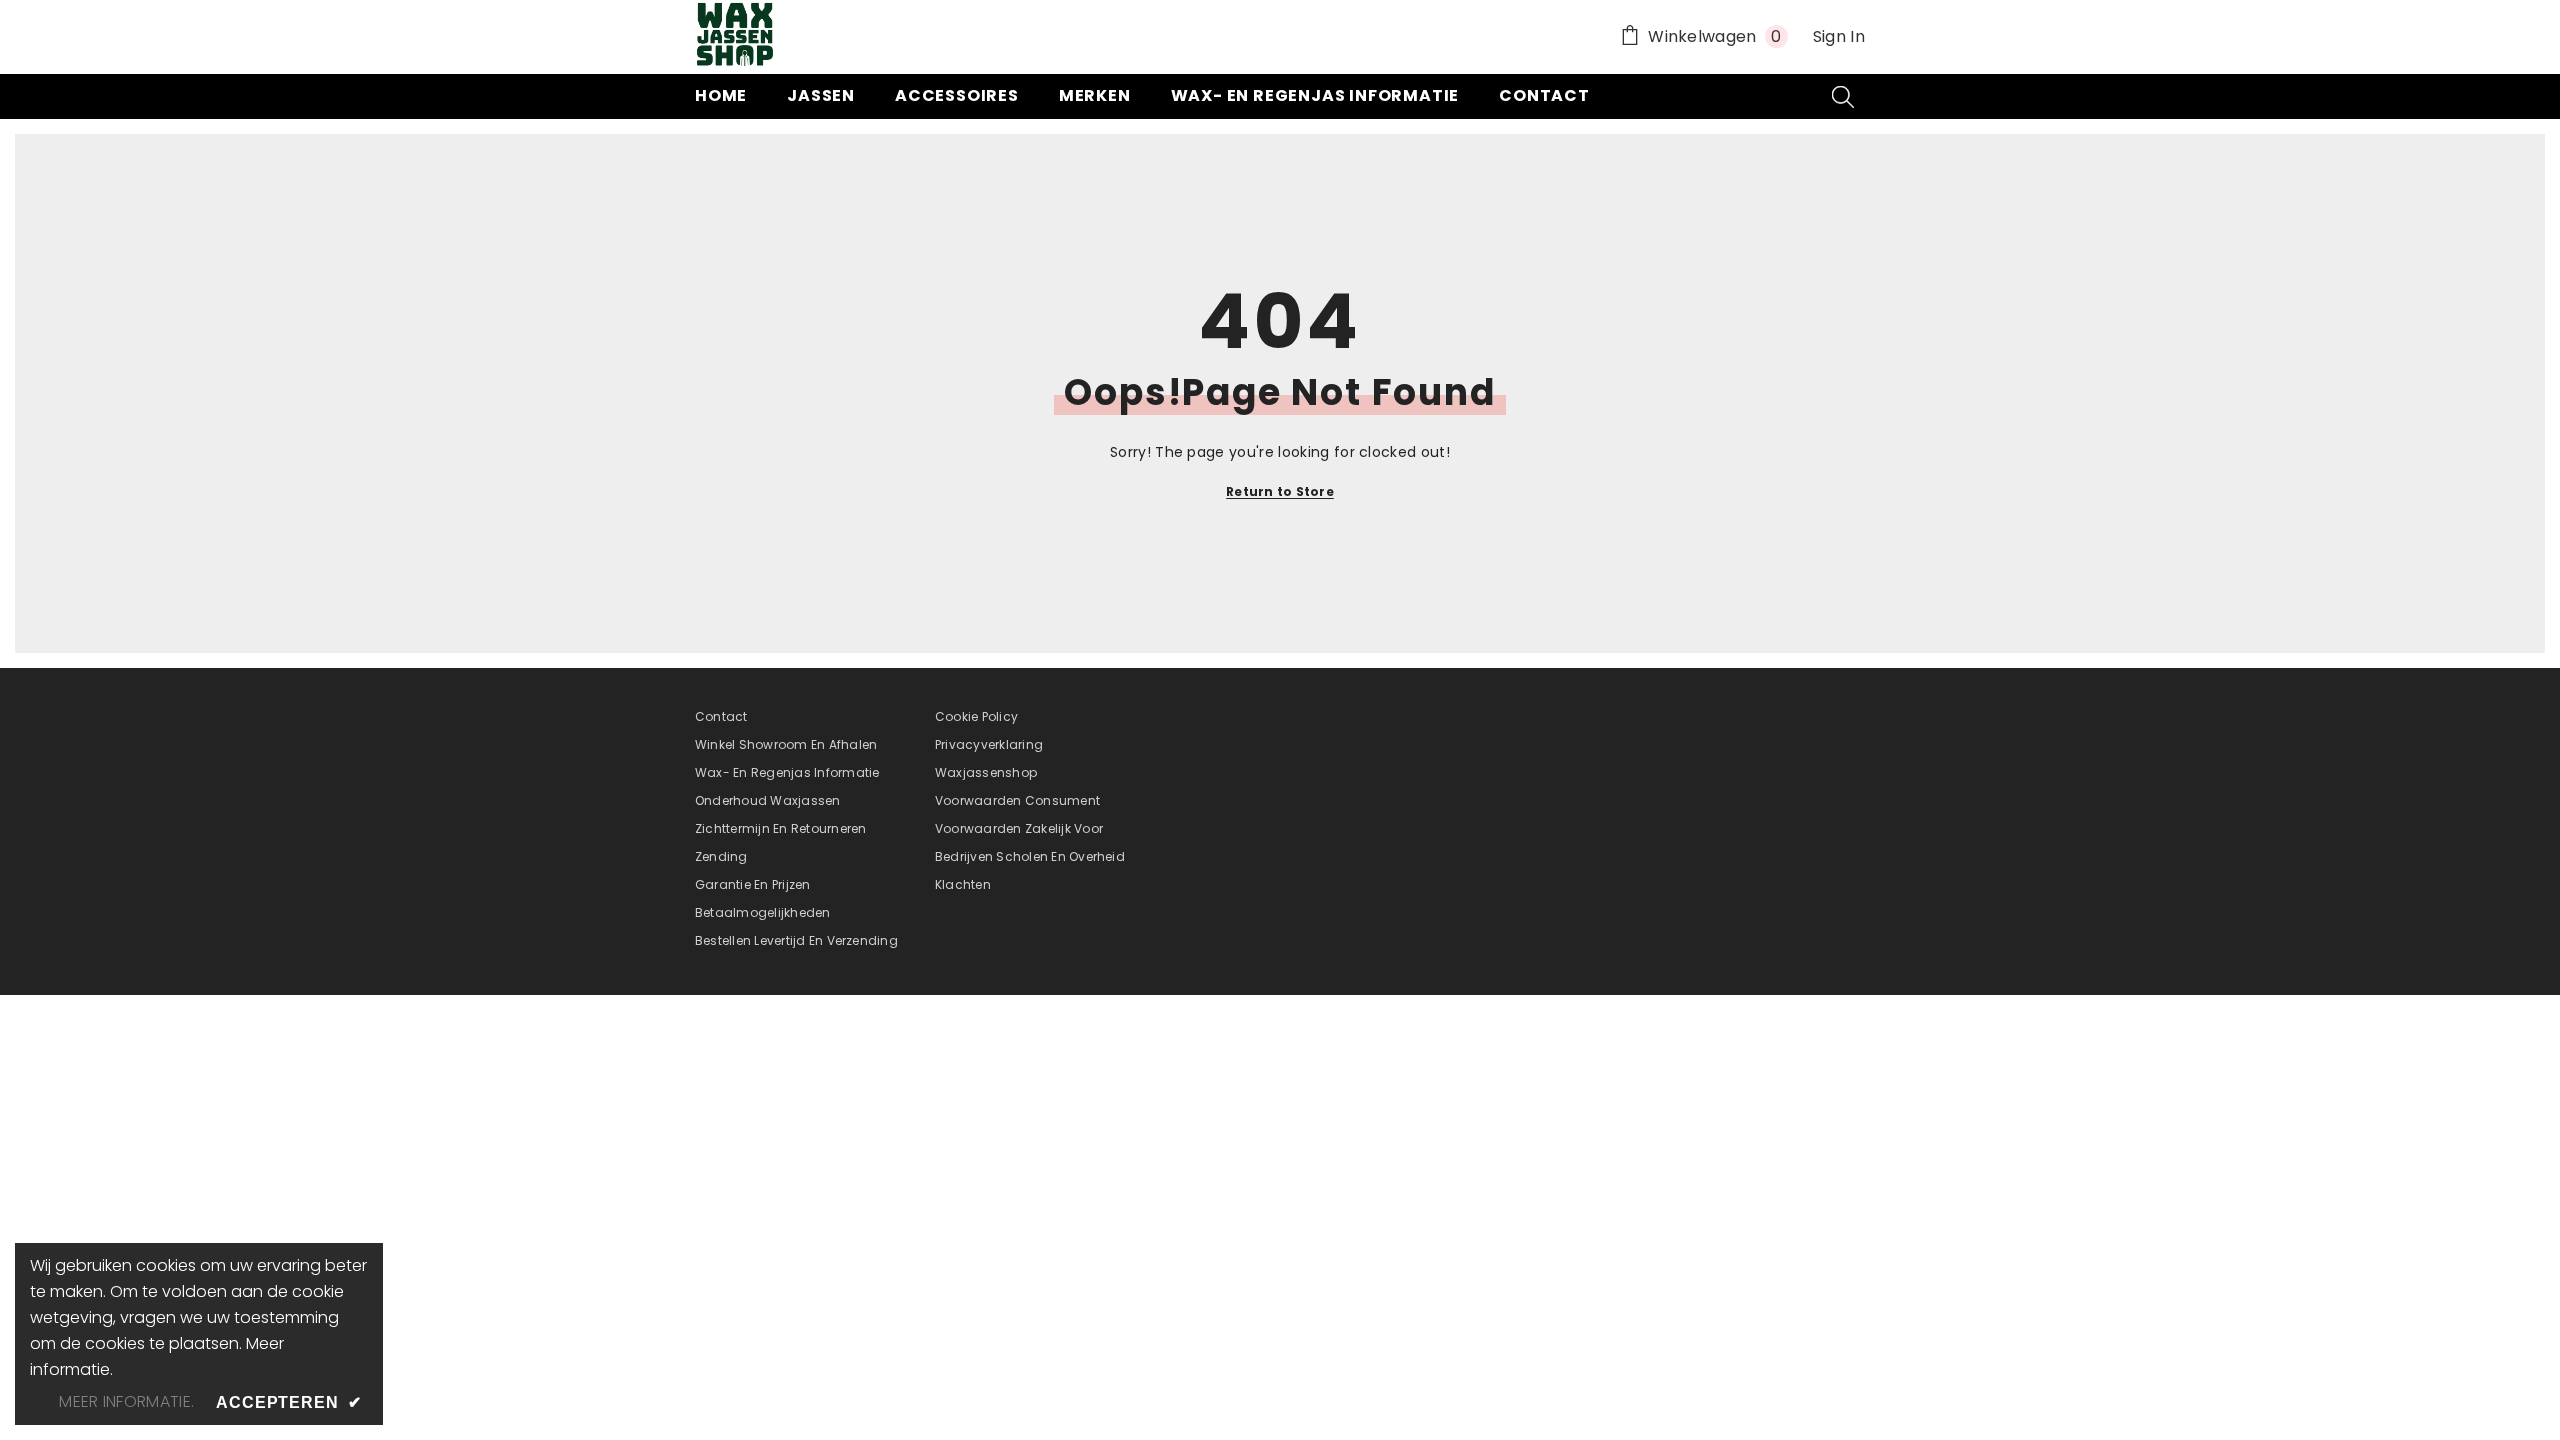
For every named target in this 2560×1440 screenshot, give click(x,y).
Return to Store (1280, 491)
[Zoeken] (1843, 96)
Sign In (1839, 36)
